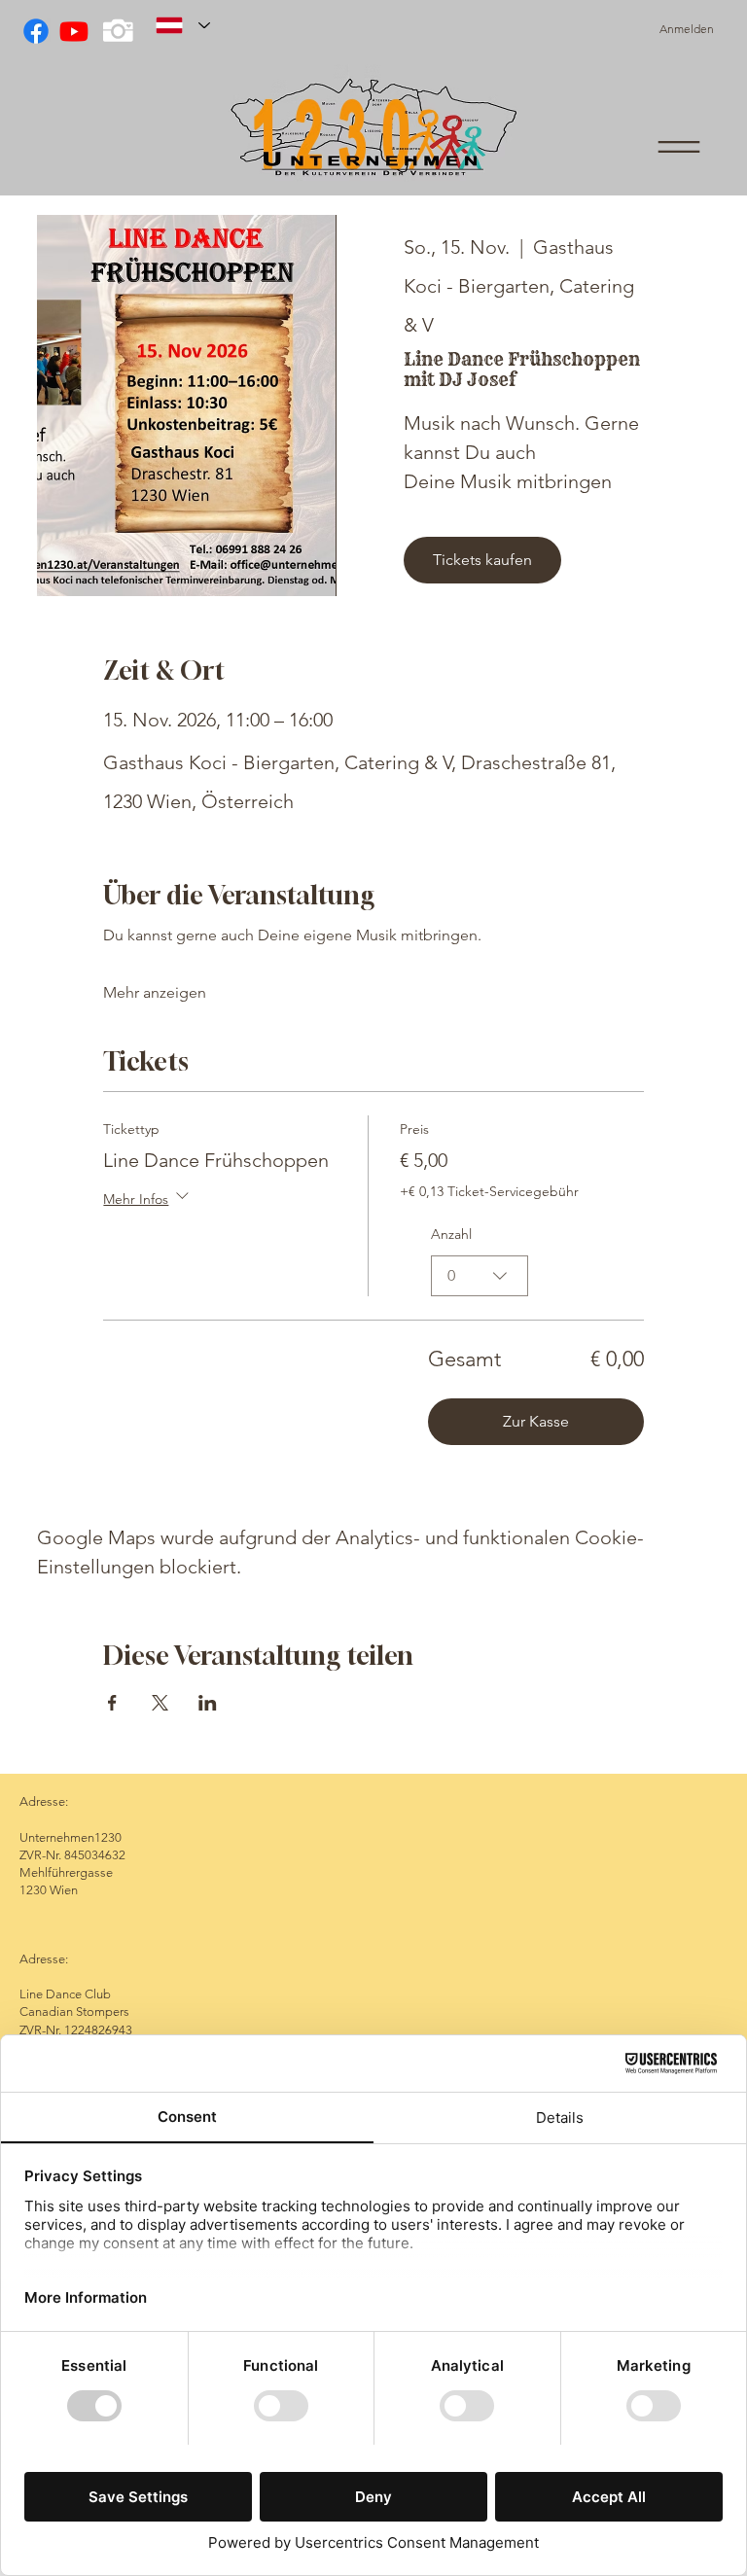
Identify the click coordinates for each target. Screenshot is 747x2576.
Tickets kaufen (482, 560)
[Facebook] (36, 31)
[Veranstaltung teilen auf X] (160, 1703)
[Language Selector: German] (183, 25)
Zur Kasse (536, 1421)
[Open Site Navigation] (679, 147)
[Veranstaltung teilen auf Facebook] (112, 1703)
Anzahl (451, 1234)
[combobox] (480, 1276)
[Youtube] (74, 31)
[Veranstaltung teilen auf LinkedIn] (208, 1703)
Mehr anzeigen (155, 992)
